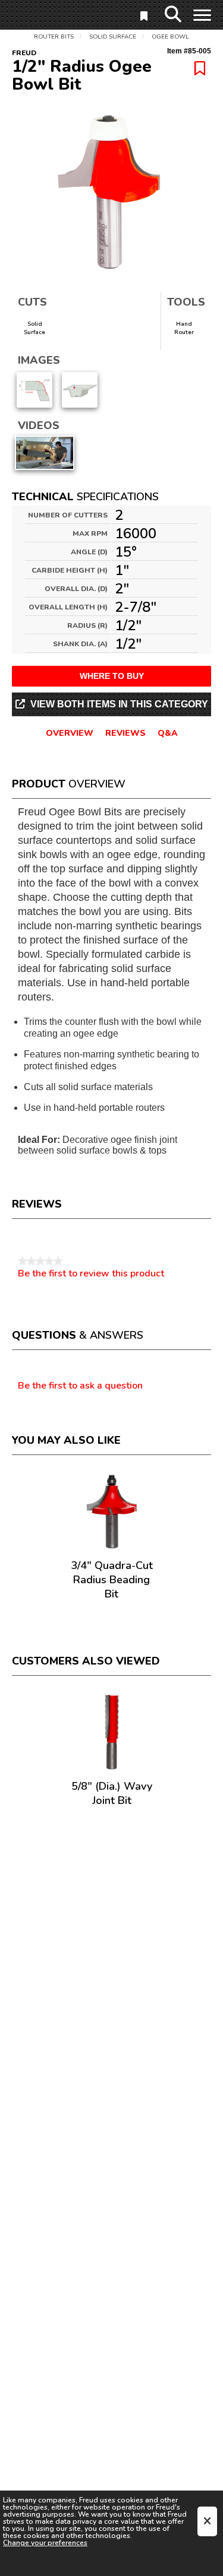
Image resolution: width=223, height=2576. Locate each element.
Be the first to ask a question (80, 1386)
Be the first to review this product (91, 1273)
